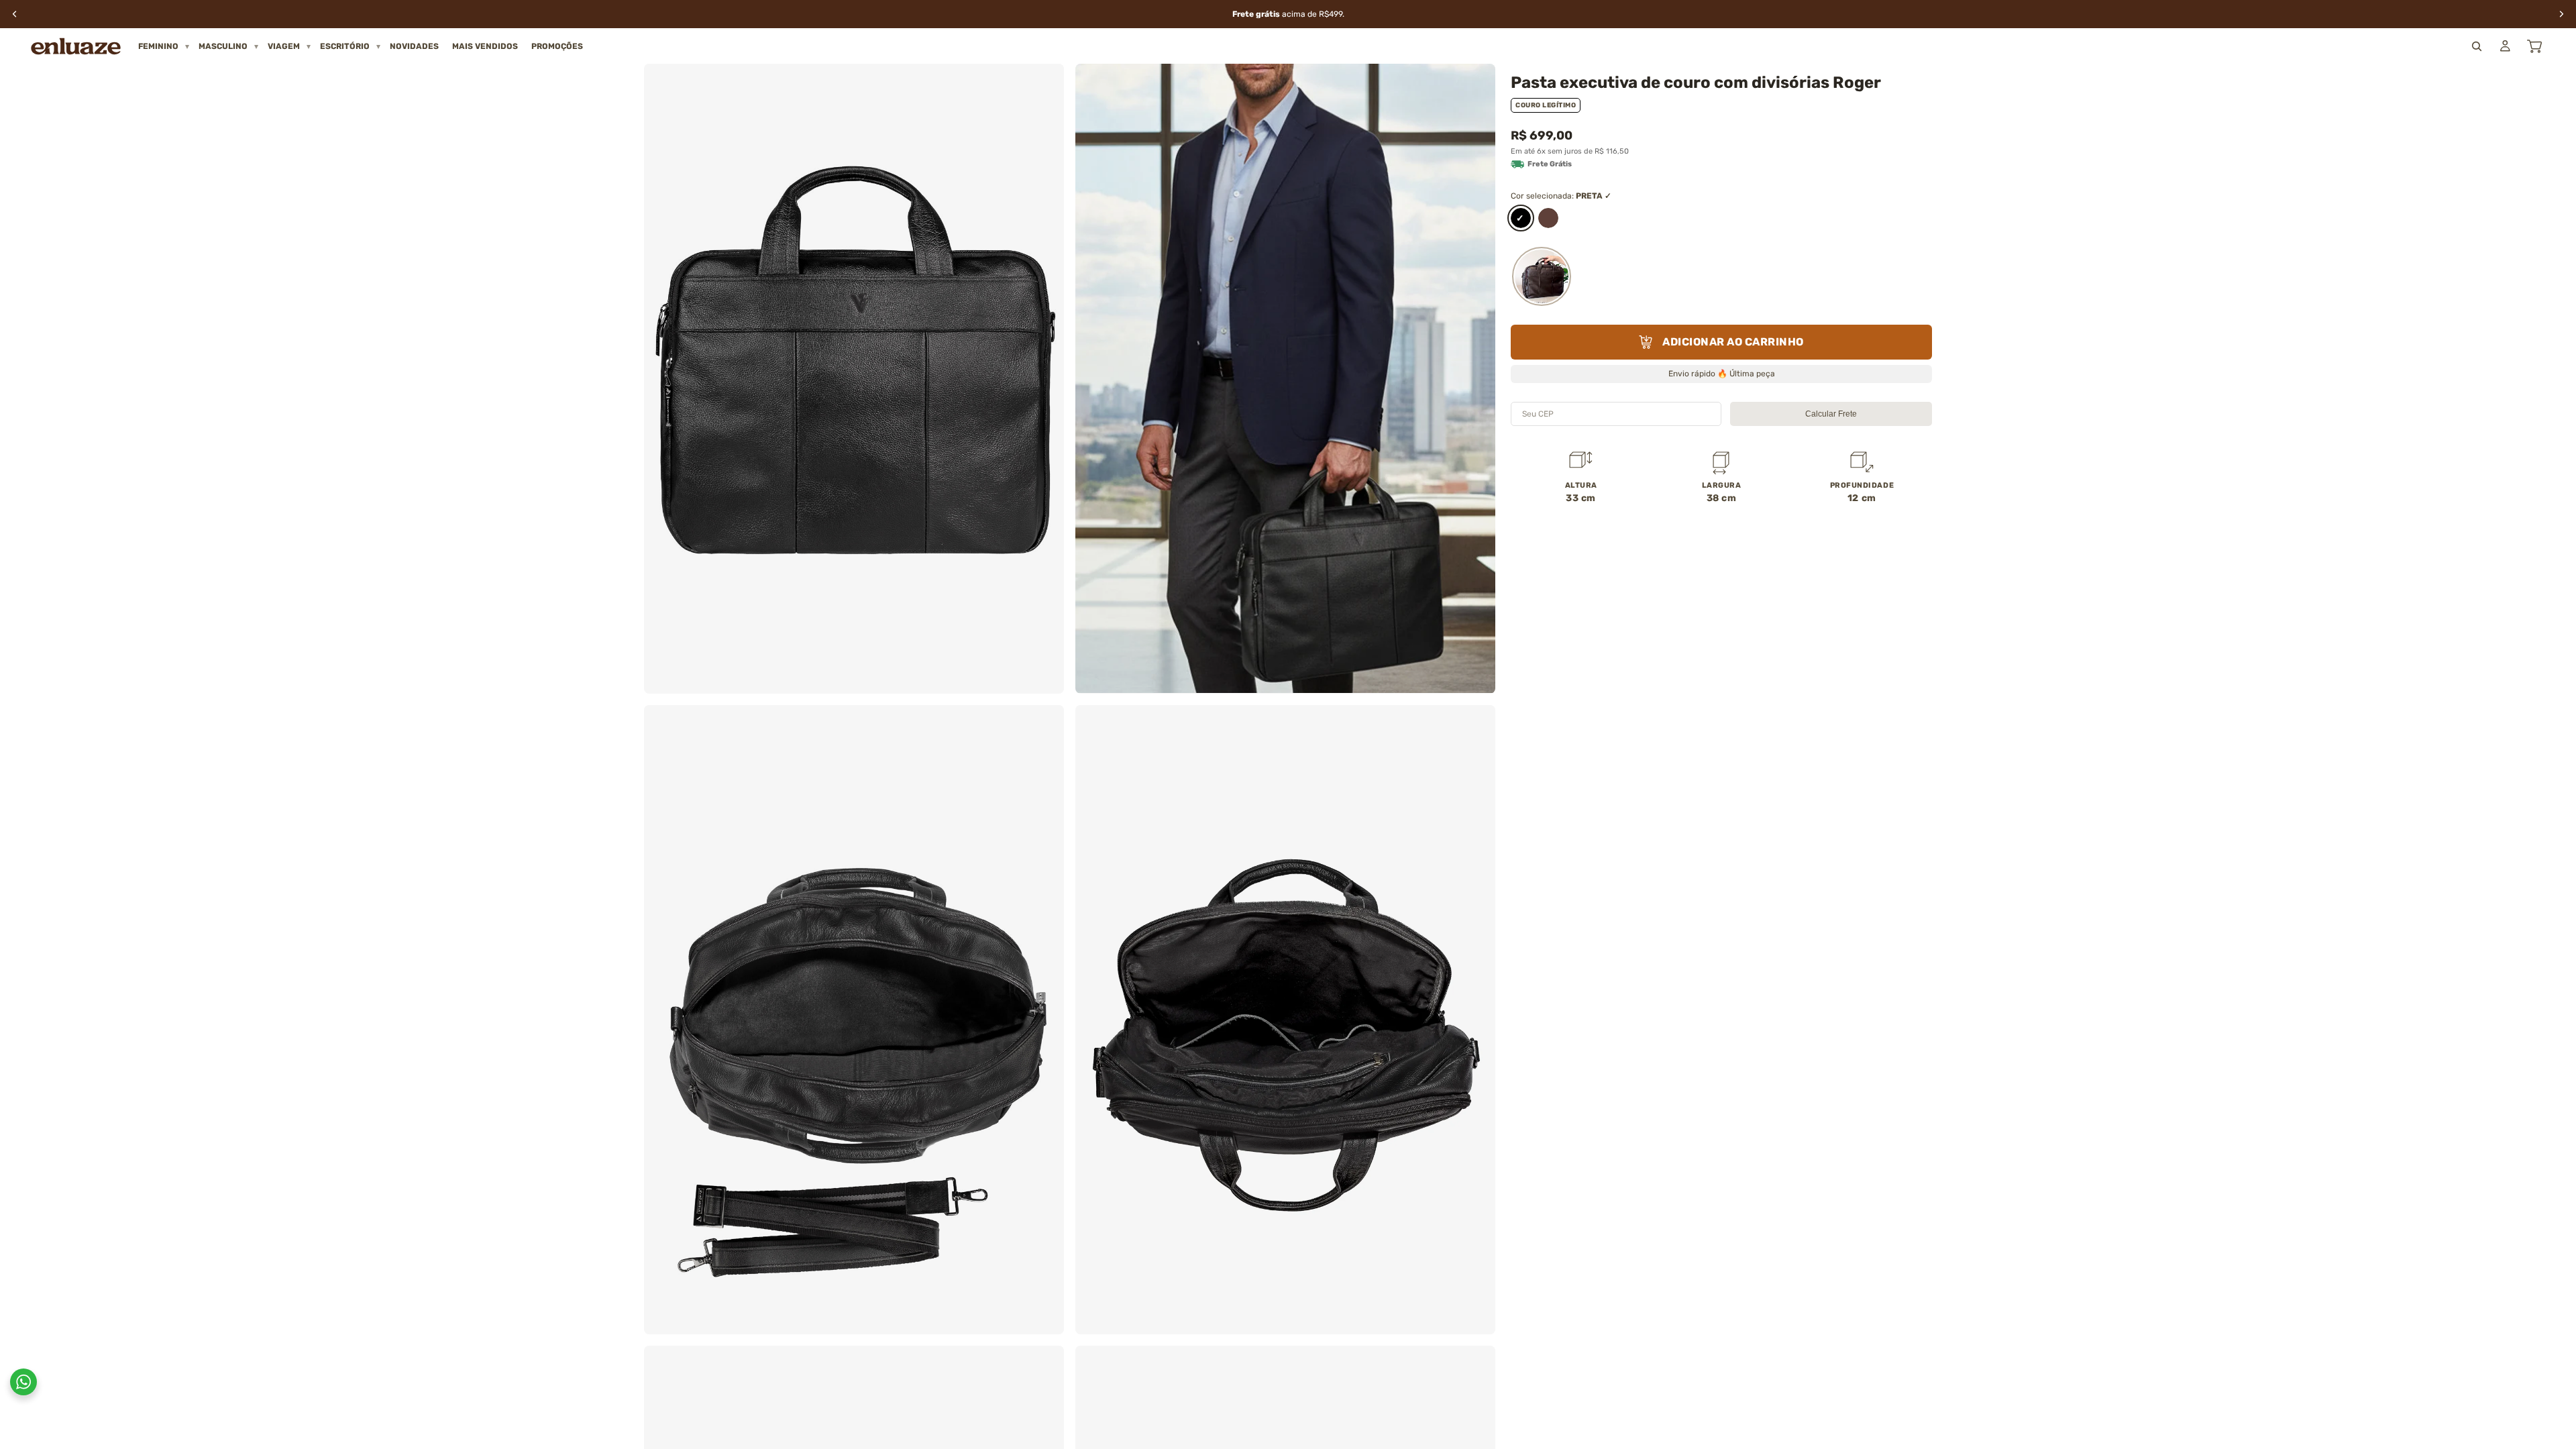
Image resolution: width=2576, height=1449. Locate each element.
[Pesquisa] (2477, 46)
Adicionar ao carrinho (1733, 342)
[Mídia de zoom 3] (854, 1020)
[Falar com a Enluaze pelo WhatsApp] (23, 1382)
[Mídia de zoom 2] (1285, 379)
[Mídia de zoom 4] (1285, 1020)
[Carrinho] (2534, 46)
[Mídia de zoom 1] (854, 379)
